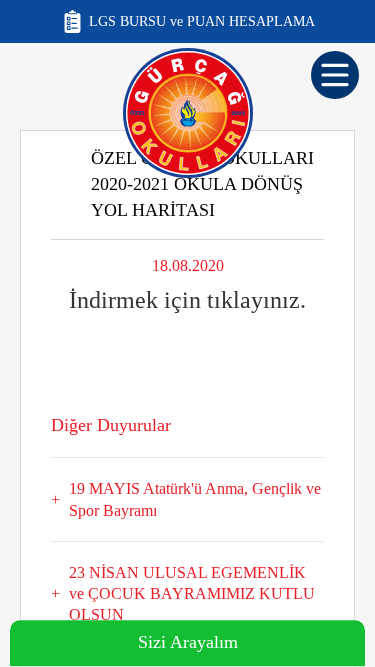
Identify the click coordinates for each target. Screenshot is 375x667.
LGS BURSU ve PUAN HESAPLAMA (202, 21)
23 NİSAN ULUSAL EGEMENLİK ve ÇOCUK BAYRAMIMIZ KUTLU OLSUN (192, 594)
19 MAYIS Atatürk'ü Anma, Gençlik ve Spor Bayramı (195, 499)
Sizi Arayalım (188, 643)
